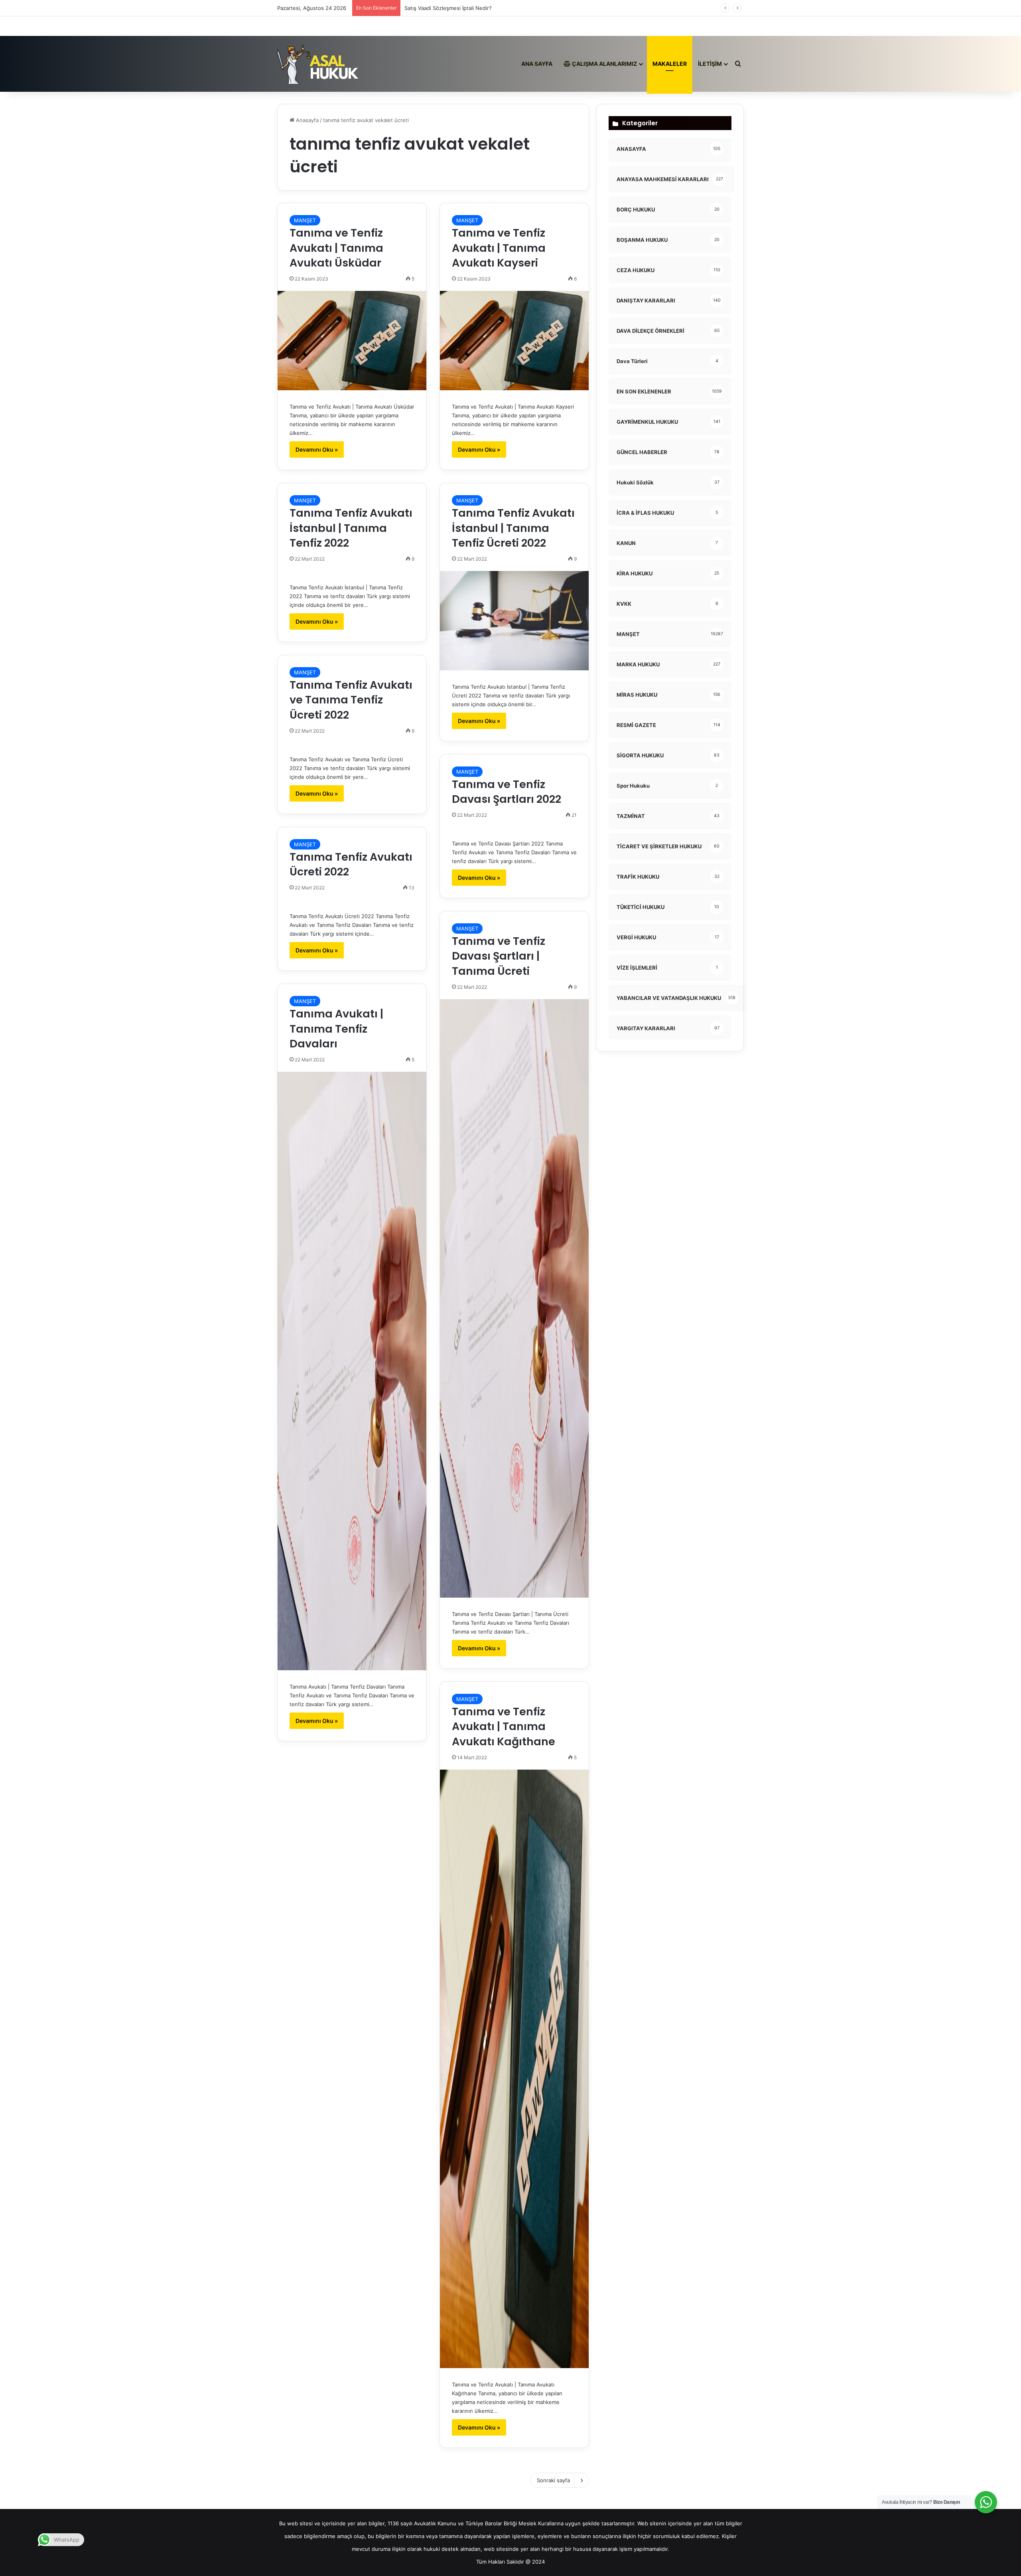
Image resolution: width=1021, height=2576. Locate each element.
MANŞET (305, 220)
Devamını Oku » (317, 449)
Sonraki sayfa (553, 2480)
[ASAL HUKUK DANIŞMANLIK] (318, 64)
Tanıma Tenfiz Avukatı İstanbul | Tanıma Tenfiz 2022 (351, 528)
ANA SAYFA (537, 64)
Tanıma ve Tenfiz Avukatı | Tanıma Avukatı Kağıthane (504, 1727)
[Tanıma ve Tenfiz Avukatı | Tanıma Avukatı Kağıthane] (514, 2069)
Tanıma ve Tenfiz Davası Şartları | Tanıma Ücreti (499, 956)
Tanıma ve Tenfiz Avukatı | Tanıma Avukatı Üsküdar (336, 248)
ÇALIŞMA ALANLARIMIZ (604, 64)
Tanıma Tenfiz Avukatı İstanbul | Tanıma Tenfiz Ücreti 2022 (513, 528)
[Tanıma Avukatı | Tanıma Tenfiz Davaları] (352, 1371)
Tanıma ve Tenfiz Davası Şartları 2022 (507, 792)
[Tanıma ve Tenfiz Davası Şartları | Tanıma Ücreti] (514, 1298)
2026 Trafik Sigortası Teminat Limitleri (451, 8)
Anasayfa (306, 120)
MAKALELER (670, 64)
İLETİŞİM (710, 64)
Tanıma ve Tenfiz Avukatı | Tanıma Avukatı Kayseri (499, 248)
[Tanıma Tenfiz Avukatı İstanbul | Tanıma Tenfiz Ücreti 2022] (514, 621)
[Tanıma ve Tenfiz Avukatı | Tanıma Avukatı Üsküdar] (352, 341)
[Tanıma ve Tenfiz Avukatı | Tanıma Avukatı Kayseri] (514, 341)
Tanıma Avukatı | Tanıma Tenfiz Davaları (336, 1029)
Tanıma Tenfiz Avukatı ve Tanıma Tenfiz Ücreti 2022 (351, 700)
